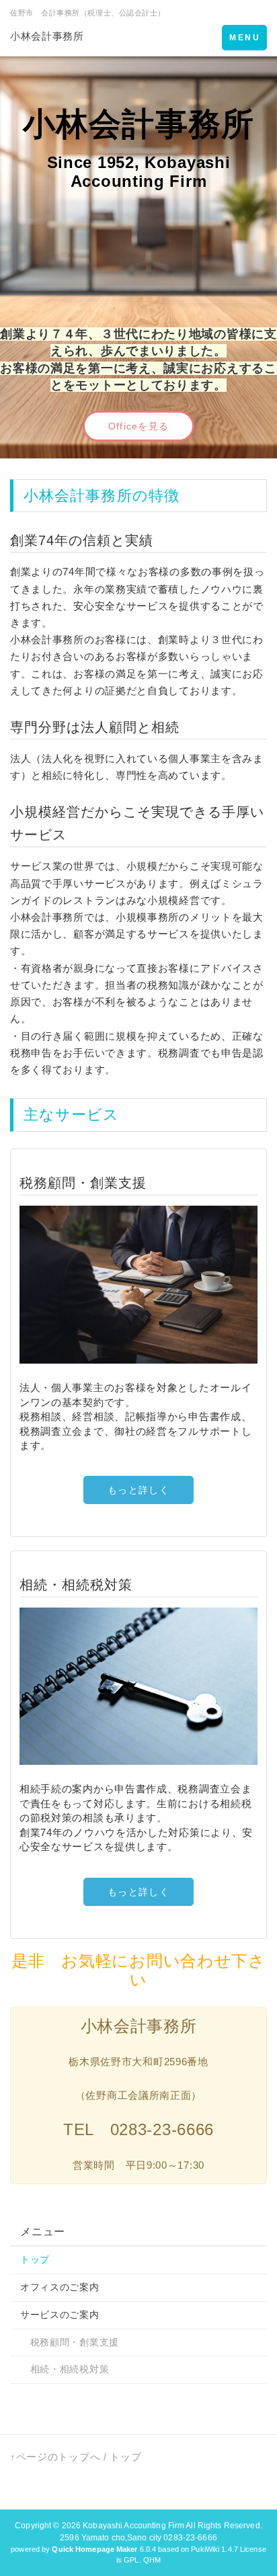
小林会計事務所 (47, 36)
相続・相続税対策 (65, 2369)
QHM (152, 2560)
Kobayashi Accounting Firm (133, 2526)
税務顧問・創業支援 (70, 2342)
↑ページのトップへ (55, 2457)
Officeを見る (138, 426)
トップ (35, 2259)
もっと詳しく (138, 1490)
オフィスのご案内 (60, 2287)
